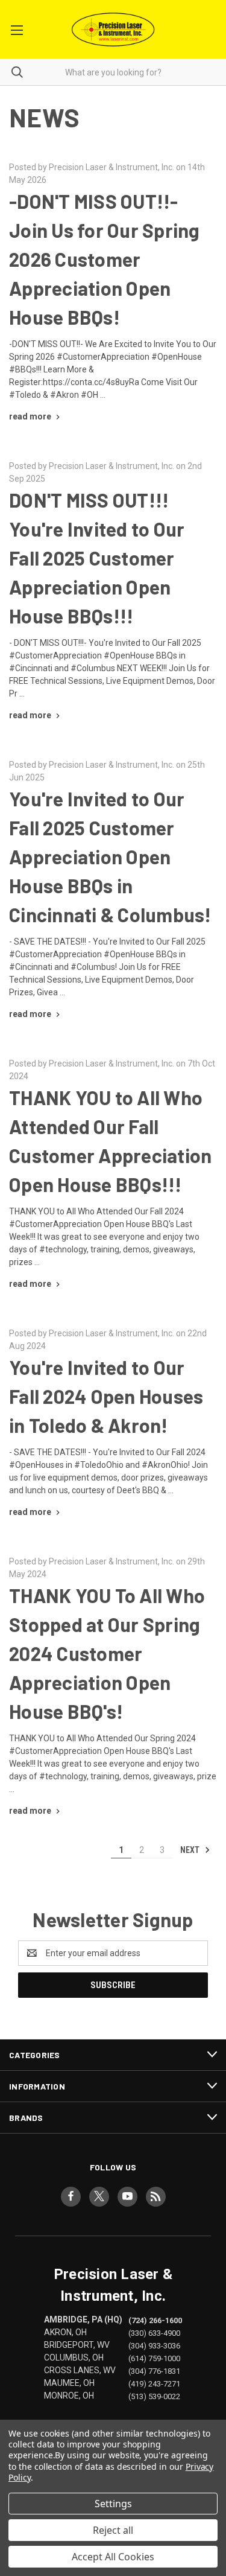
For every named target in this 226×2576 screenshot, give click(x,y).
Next (191, 1850)
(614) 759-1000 (154, 2358)
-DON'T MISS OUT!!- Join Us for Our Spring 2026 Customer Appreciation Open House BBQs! (105, 259)
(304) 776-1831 (154, 2371)
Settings (113, 2504)
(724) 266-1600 (155, 2320)
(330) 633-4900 (154, 2332)
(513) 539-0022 (154, 2396)
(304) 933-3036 (154, 2345)
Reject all (113, 2530)
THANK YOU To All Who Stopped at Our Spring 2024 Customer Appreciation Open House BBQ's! (107, 1653)
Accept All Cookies (113, 2557)
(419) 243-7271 (154, 2384)
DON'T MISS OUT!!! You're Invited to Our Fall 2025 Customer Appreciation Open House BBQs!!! (97, 558)
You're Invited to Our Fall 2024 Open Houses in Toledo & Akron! (106, 1396)
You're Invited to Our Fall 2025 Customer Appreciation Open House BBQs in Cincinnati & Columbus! (110, 856)
